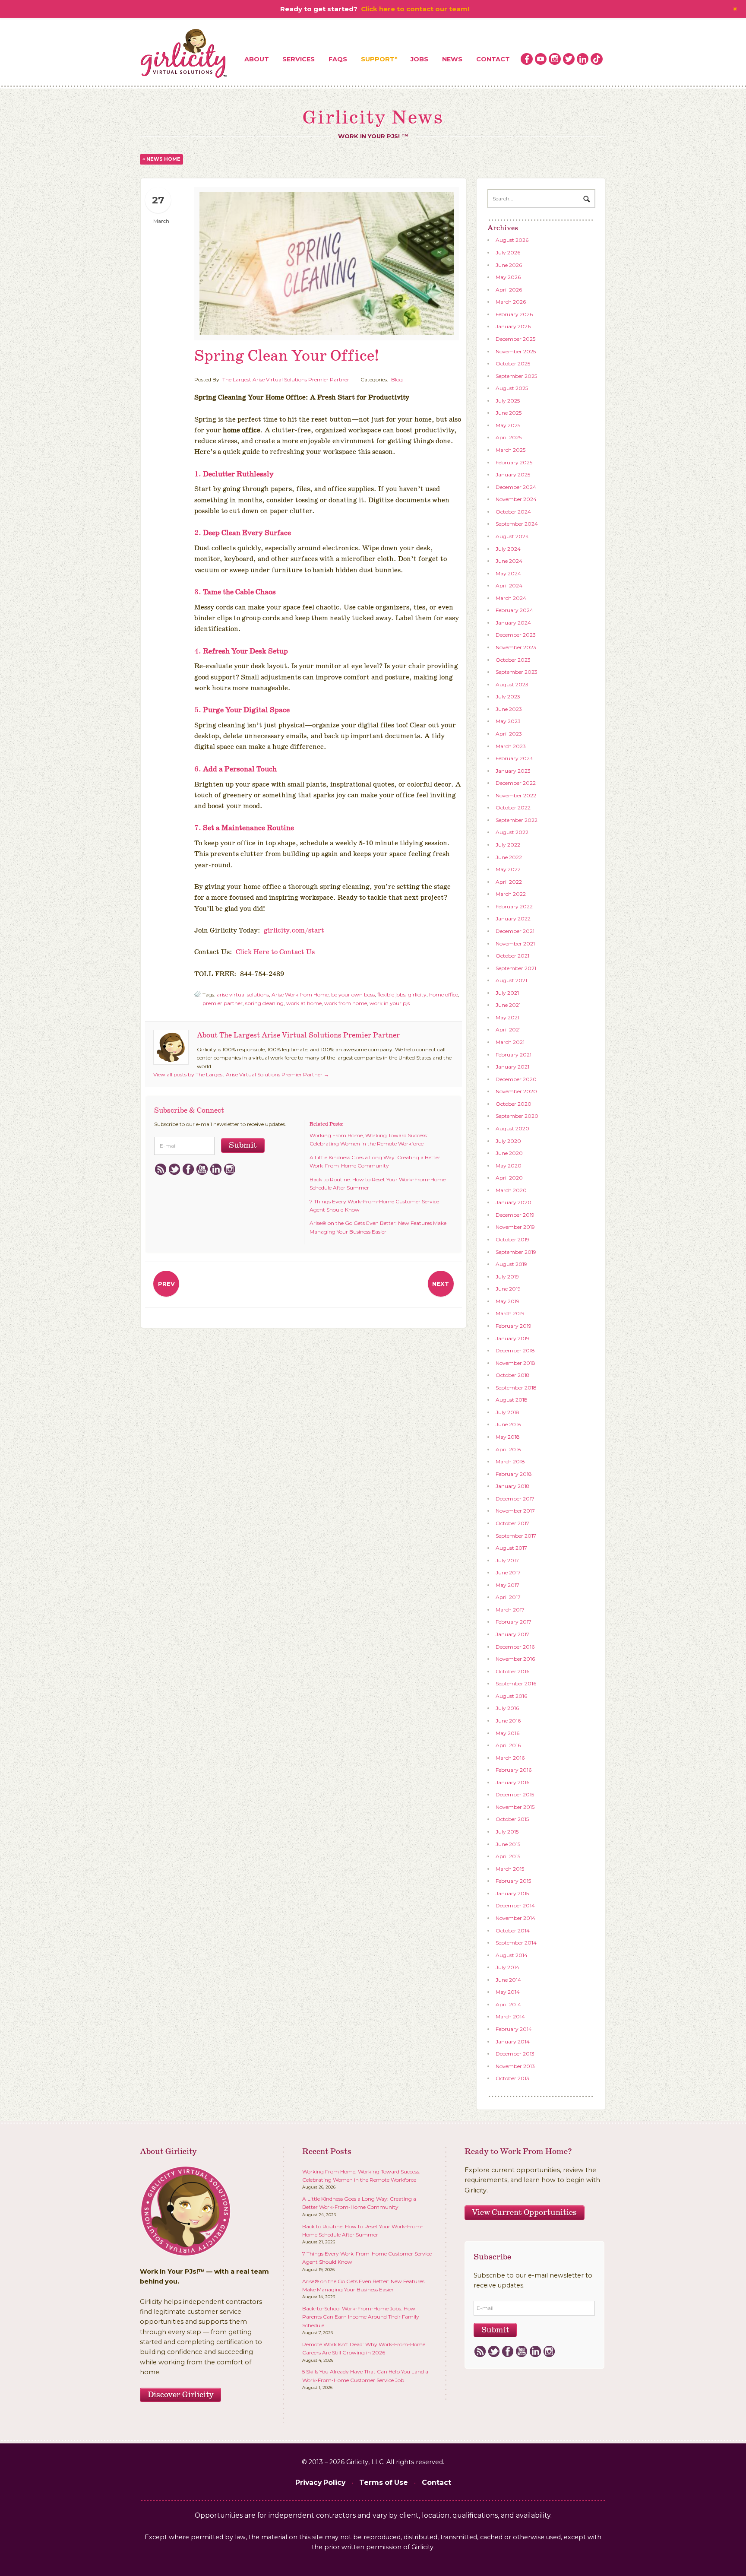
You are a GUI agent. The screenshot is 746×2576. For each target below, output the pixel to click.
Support (378, 59)
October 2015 (512, 1819)
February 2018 (514, 1474)
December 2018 (515, 1350)
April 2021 (508, 1029)
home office (444, 995)
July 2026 (508, 252)
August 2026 (512, 240)
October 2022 (513, 807)
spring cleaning (264, 1003)
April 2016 (508, 1745)
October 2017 (512, 1523)
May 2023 (508, 721)
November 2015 (515, 1807)
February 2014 (514, 2029)
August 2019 (511, 1264)
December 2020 (516, 1079)
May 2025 (508, 425)
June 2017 (508, 1572)
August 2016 (511, 1696)
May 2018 (508, 1437)
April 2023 (509, 734)
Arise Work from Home (300, 995)
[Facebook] (188, 1170)
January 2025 (513, 474)
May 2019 (507, 1301)
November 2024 (516, 499)
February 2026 (514, 314)
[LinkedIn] (216, 1170)
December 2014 (515, 1905)
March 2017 (510, 1610)
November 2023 (516, 647)
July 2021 (507, 993)
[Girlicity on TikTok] (597, 59)
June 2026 (509, 265)
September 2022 (517, 820)
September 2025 (516, 376)
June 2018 (508, 1424)
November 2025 (516, 351)
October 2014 (513, 1930)
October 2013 (512, 2078)
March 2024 (511, 598)
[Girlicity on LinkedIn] (583, 59)
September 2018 (516, 1388)
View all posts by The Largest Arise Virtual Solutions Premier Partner (241, 1074)
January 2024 (513, 623)
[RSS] (160, 1170)
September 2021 (516, 968)
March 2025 (511, 450)
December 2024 (516, 487)
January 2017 (512, 1634)
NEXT (441, 1284)
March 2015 (510, 1869)
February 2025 (514, 462)
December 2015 (515, 1794)
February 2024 (514, 610)
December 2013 (515, 2054)
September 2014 (516, 1943)
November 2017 (515, 1511)
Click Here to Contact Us (275, 952)
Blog (397, 379)
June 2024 (509, 561)
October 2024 (513, 512)
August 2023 (512, 684)
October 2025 (513, 363)
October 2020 (514, 1104)
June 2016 (508, 1721)
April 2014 (508, 2004)
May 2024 (508, 573)
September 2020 (517, 1116)
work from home (346, 1003)
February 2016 (514, 1770)
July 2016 (507, 1708)
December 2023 (516, 635)
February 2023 (514, 758)
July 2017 (507, 1560)
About (257, 59)
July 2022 (508, 845)
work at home (304, 1003)
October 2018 (513, 1375)
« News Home (161, 159)
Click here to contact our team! (415, 9)
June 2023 (509, 709)
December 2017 (515, 1499)
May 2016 (507, 1733)
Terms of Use (384, 2482)
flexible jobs (391, 995)
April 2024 (509, 585)
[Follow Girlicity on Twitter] (569, 59)
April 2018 (508, 1449)
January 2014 (513, 2041)
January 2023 (513, 771)
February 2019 (514, 1326)
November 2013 (515, 2066)
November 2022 (516, 795)
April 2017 (508, 1597)
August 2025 (512, 388)
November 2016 (515, 1659)
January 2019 (512, 1338)
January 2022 (513, 918)
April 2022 (509, 882)
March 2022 (511, 894)
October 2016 (512, 1671)
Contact (493, 59)
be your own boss (353, 995)
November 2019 (515, 1227)
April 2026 (509, 290)
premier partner (223, 1003)
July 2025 (508, 401)
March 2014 (510, 2016)
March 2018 (510, 1461)
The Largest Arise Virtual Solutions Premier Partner (286, 379)
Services (299, 59)
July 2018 (507, 1412)
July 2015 (507, 1832)
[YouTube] (202, 1170)
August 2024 (512, 536)
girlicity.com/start (294, 931)
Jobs (419, 59)
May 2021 (507, 1017)
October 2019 (512, 1239)
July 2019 (507, 1277)
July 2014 (507, 1967)
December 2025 (515, 339)
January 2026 (513, 326)
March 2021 (510, 1042)
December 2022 (516, 783)
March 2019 (510, 1313)
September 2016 (516, 1683)
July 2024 (508, 549)
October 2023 (513, 660)
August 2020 (512, 1128)
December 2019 (515, 1215)
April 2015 (508, 1856)
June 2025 (509, 413)
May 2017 (507, 1585)
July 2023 (508, 696)
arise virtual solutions (243, 995)
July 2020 (508, 1141)
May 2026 (508, 277)
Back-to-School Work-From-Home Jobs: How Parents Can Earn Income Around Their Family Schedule (361, 2317)
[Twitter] (174, 1170)
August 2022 (512, 832)
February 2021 (514, 1055)
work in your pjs (390, 1003)
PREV (166, 1284)
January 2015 (512, 1893)
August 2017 (511, 1548)
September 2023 (517, 672)
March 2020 (511, 1190)
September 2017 (516, 1536)
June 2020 (509, 1153)
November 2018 (515, 1363)
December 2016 (515, 1647)
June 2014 (508, 1980)
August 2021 (511, 980)
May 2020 (509, 1166)
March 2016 (510, 1758)
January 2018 (513, 1486)
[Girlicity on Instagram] (555, 59)
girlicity (417, 995)
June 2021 (508, 1005)
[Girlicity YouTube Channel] (541, 59)
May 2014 (508, 1992)
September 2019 (516, 1252)
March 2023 (511, 746)
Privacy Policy (320, 2482)
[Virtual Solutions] (184, 54)
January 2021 (512, 1067)
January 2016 (512, 1782)
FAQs (338, 59)
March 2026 (511, 302)
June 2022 (509, 857)
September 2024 (517, 524)
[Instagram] (229, 1170)
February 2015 (513, 1881)
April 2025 (509, 437)
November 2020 (516, 1091)
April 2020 (509, 1178)
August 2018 (512, 1400)
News (452, 59)
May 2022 (508, 869)
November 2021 (515, 944)
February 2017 (514, 1622)
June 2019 (508, 1289)
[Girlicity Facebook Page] (527, 59)
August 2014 (512, 1955)
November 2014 (515, 1918)
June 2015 (508, 1844)
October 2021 (512, 956)
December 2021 (515, 931)
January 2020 (514, 1202)
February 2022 (514, 906)
